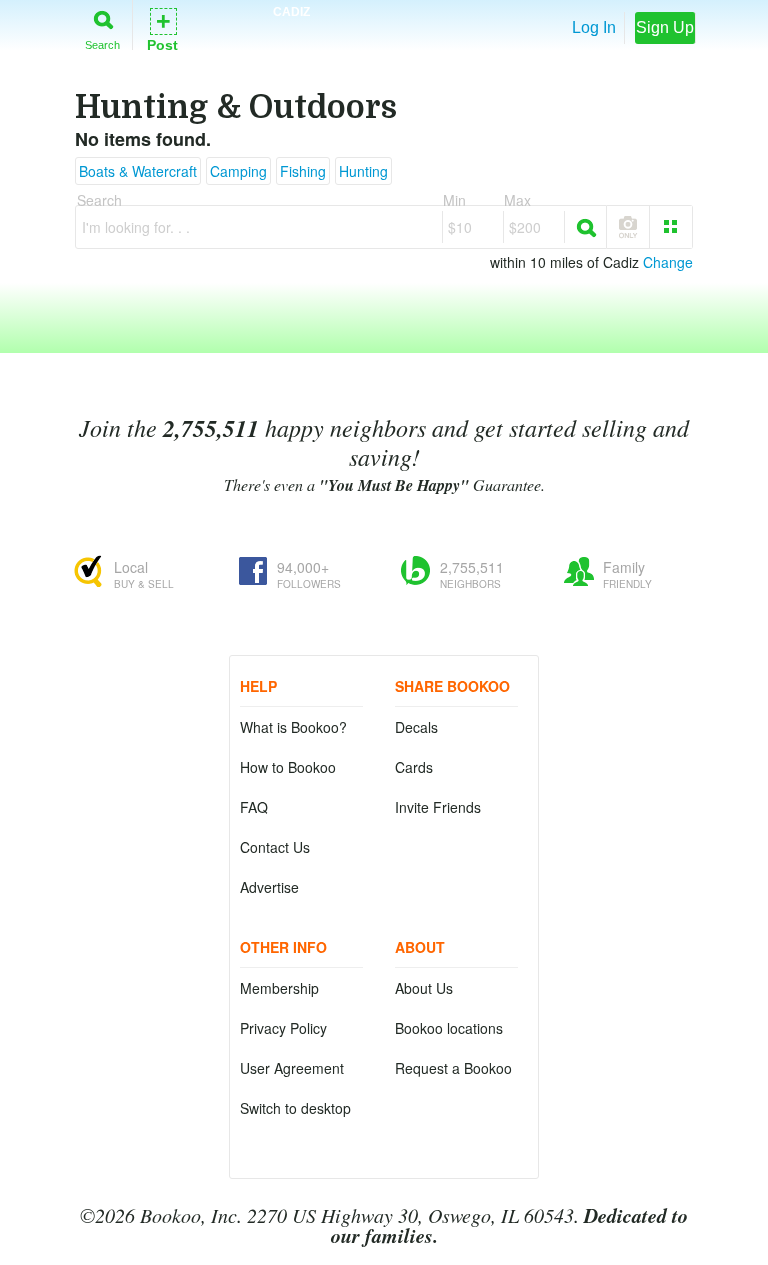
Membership (279, 988)
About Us (424, 988)
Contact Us (275, 847)
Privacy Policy (283, 1028)
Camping (238, 171)
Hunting (363, 171)
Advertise (269, 887)
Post (162, 28)
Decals (416, 727)
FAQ (254, 807)
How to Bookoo (288, 767)
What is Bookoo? (293, 727)
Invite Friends (438, 807)
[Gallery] (671, 227)
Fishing (303, 171)
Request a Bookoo (453, 1068)
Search (102, 44)
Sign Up (665, 27)
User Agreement (292, 1068)
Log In (594, 27)
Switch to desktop (295, 1108)
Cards (414, 767)
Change (668, 262)
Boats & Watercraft (138, 171)
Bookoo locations (449, 1028)
